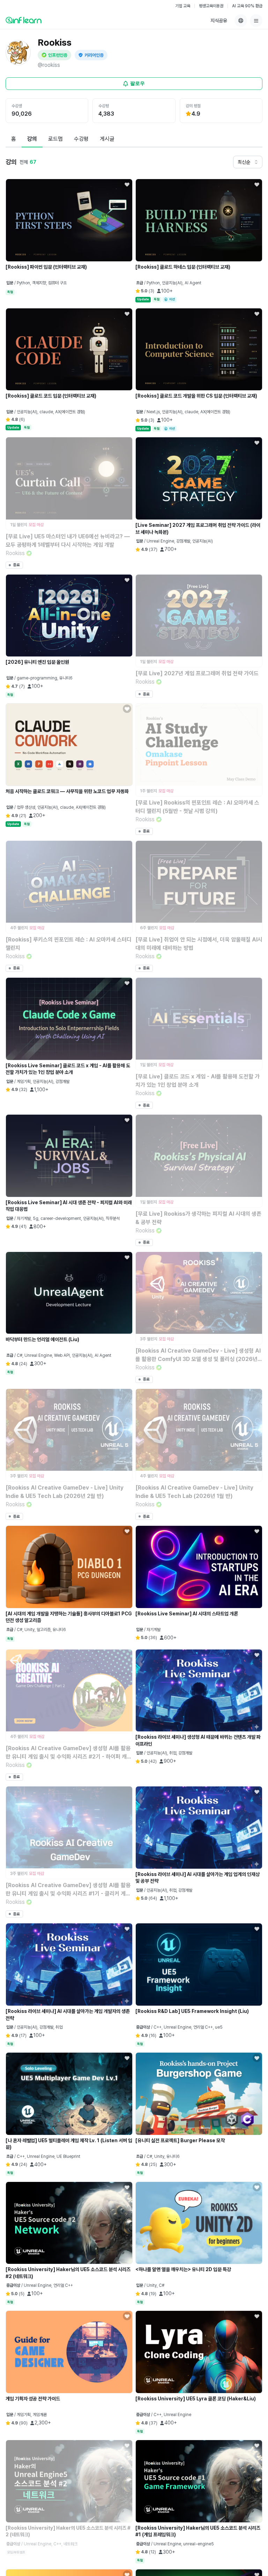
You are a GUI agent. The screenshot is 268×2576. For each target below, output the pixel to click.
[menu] (256, 21)
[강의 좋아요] (127, 184)
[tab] (14, 139)
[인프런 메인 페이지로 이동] (24, 20)
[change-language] (241, 21)
